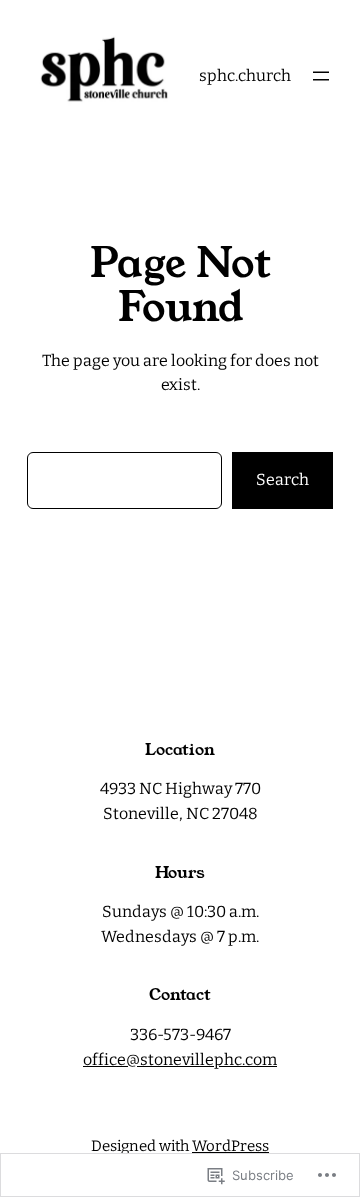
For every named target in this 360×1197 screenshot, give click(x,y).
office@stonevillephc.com (180, 1059)
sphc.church (245, 75)
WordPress (230, 1146)
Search (282, 479)
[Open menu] (321, 76)
